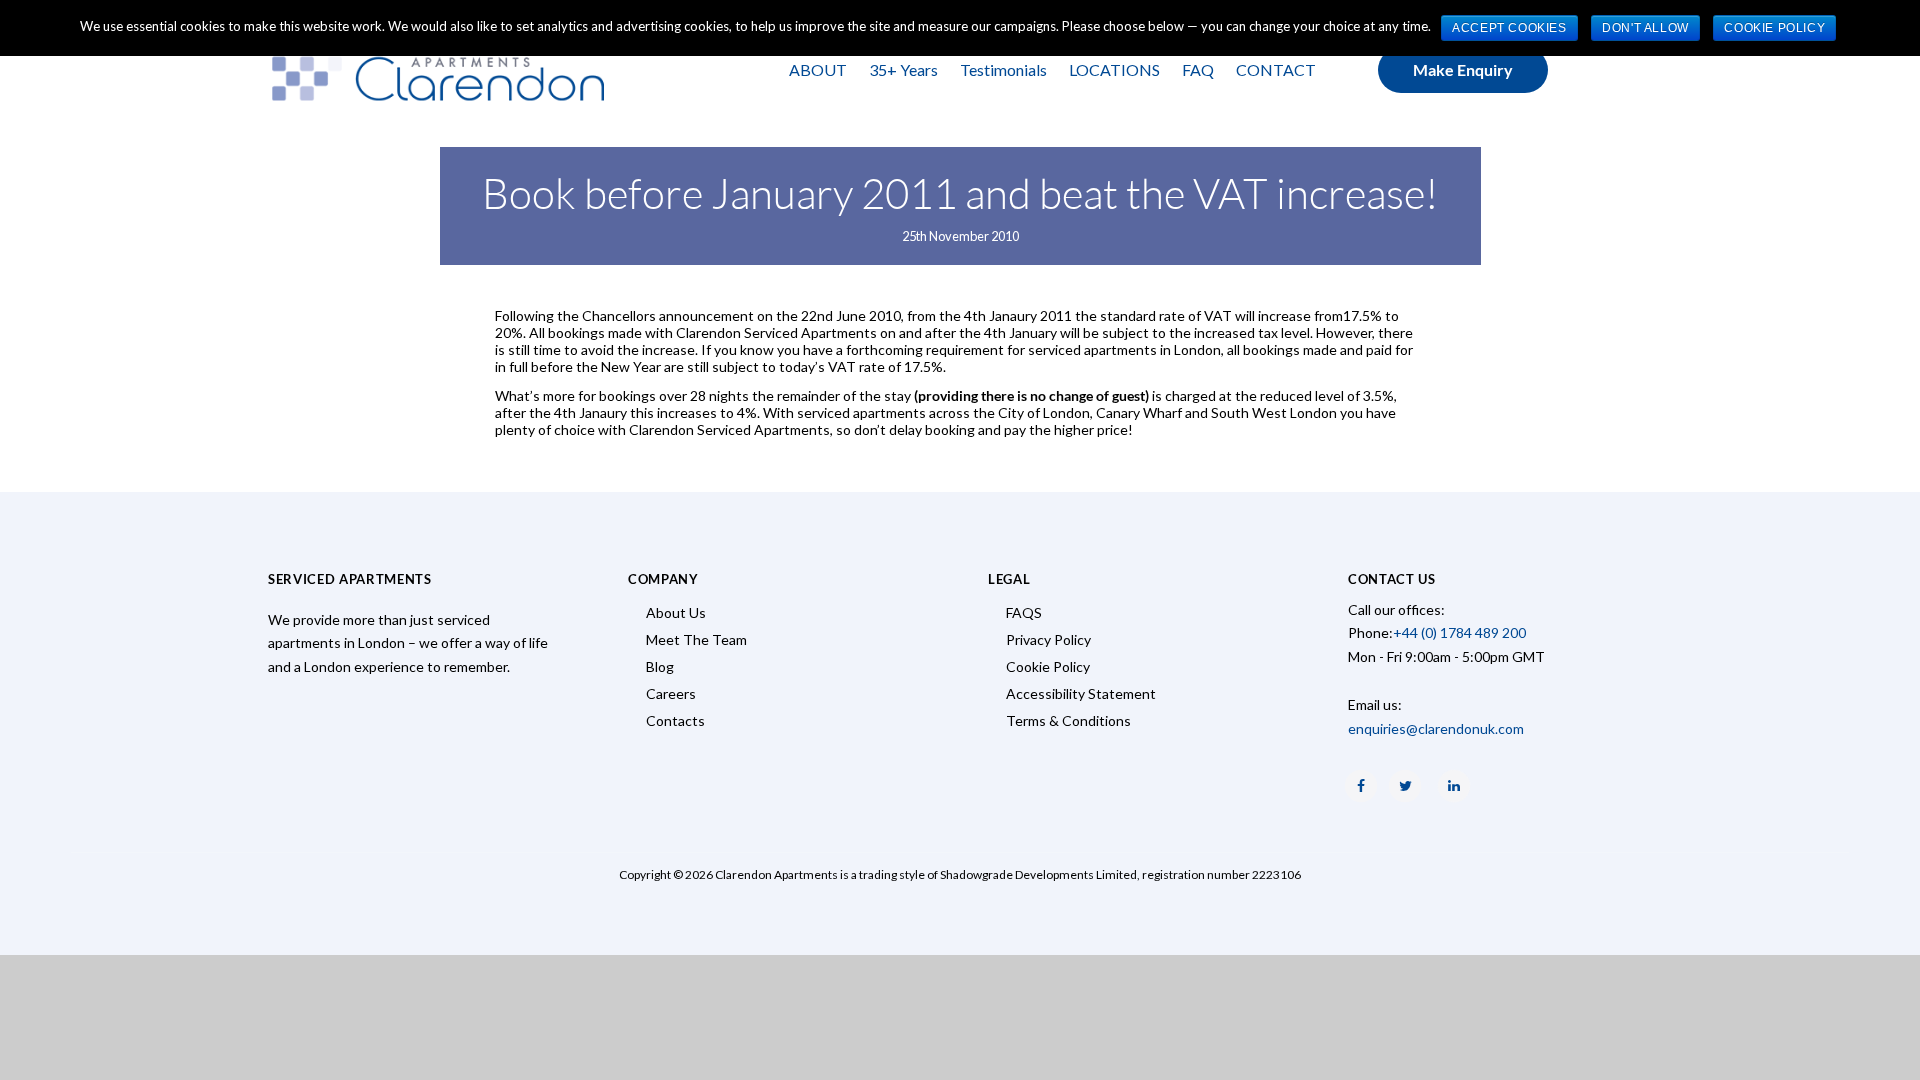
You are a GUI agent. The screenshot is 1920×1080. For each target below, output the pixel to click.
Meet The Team (696, 639)
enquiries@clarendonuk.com (1436, 728)
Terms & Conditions (1068, 720)
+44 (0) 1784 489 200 (1459, 632)
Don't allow (1645, 28)
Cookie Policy (1048, 666)
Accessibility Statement (1081, 693)
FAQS (1024, 612)
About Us (676, 612)
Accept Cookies (1509, 28)
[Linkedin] (1454, 786)
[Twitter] (1405, 786)
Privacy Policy (1048, 639)
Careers (671, 693)
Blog (660, 666)
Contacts (675, 720)
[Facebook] (1361, 786)
